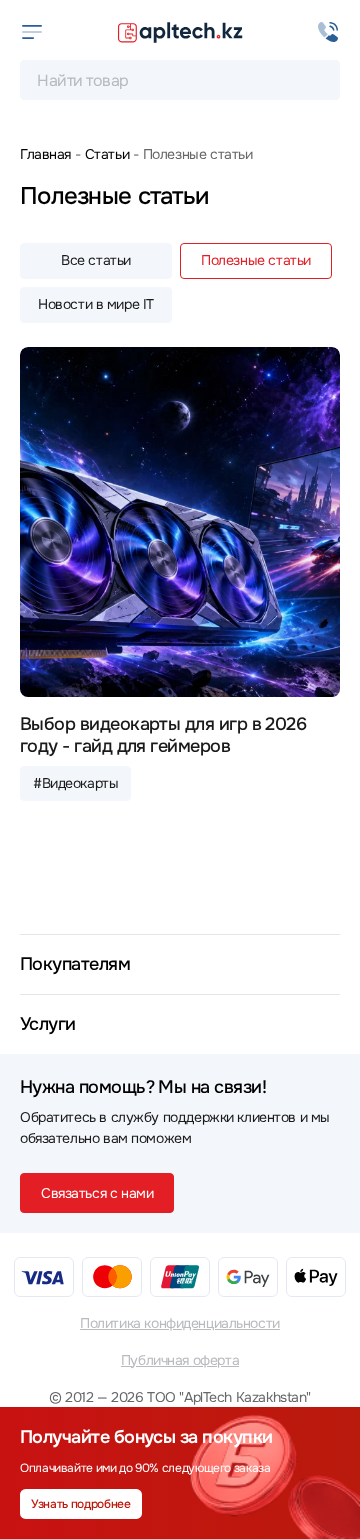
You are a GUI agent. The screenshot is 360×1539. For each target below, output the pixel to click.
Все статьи (96, 260)
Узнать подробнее (80, 1504)
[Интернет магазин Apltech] (180, 32)
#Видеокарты (75, 783)
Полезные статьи (256, 260)
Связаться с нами (97, 1193)
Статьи (107, 154)
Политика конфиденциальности (180, 1323)
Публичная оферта (180, 1360)
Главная (45, 154)
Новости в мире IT (96, 304)
